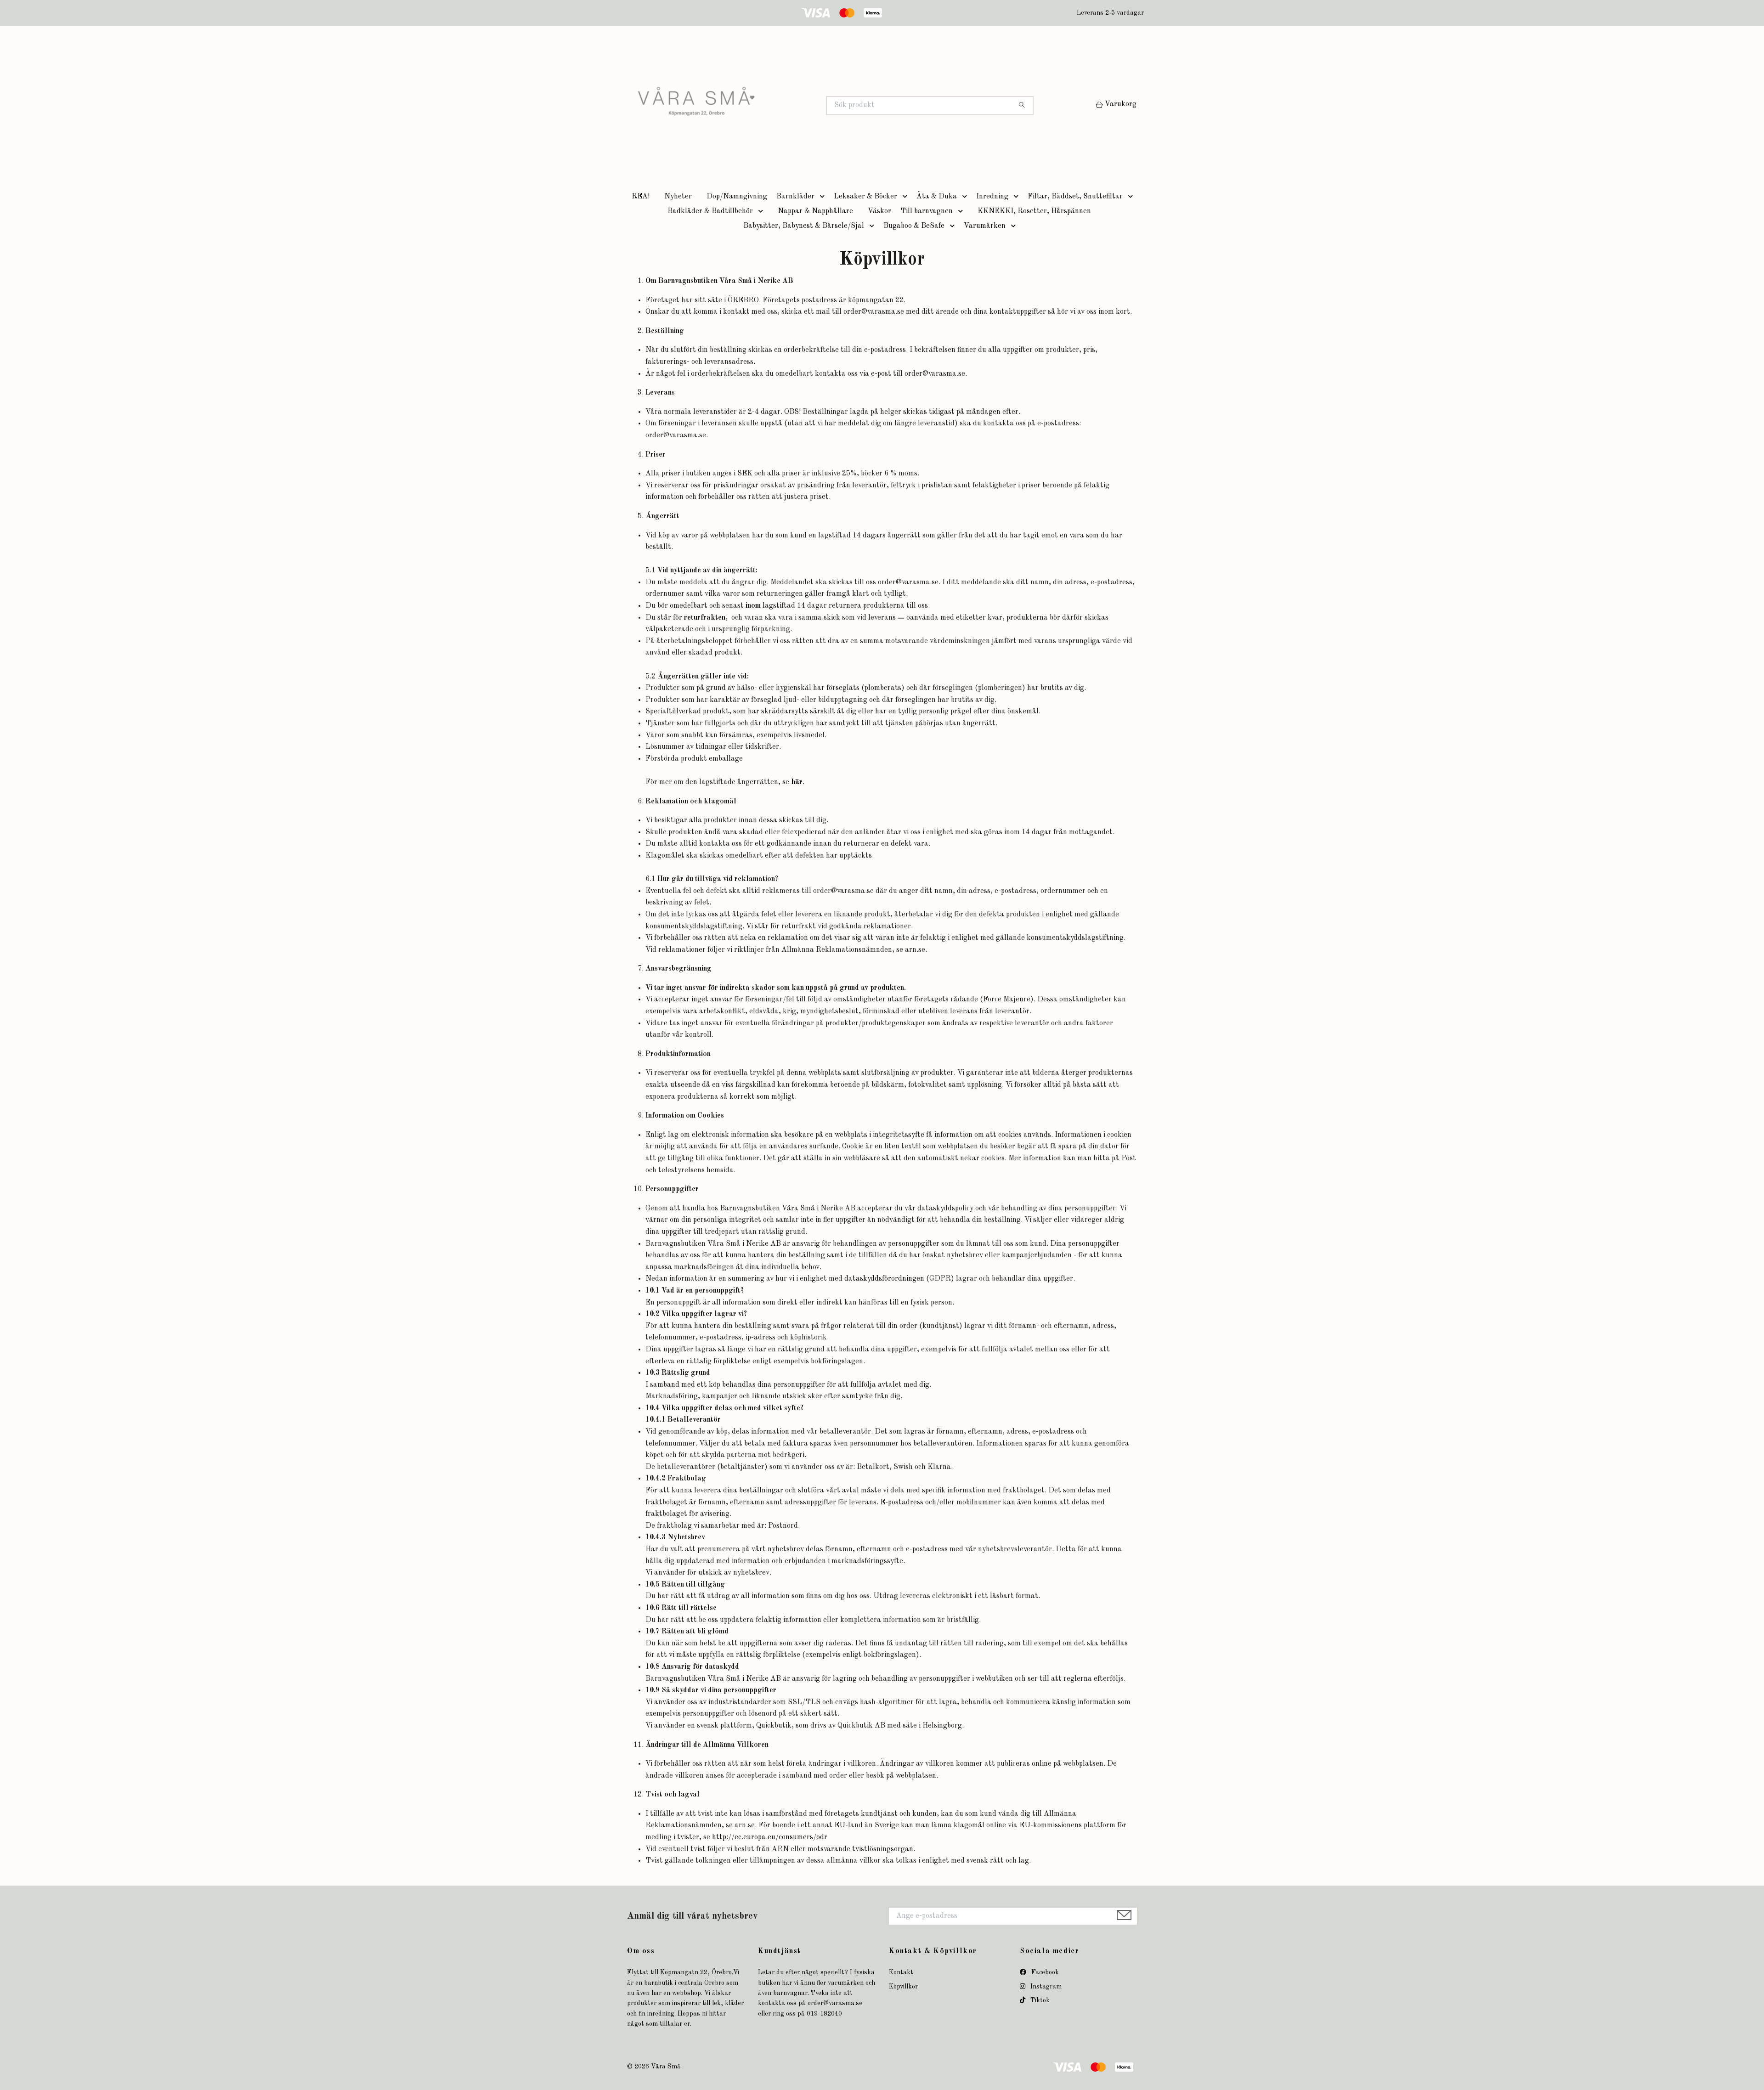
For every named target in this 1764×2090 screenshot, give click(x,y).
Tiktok (1039, 2000)
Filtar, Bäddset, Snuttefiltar (1075, 197)
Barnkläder (795, 197)
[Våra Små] (755, 106)
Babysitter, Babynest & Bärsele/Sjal (804, 226)
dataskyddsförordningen (884, 1279)
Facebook (1044, 1972)
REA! (641, 197)
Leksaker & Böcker (865, 197)
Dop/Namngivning (737, 197)
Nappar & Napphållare (815, 211)
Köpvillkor (903, 1987)
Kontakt (901, 1972)
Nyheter (678, 197)
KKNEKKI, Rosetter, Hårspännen (1034, 211)
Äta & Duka (937, 197)
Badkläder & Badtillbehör (710, 211)
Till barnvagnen (927, 211)
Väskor (879, 211)
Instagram (1045, 1987)
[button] (824, 197)
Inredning (992, 197)
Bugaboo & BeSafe (914, 226)
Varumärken (985, 226)
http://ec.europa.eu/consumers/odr (770, 1837)
